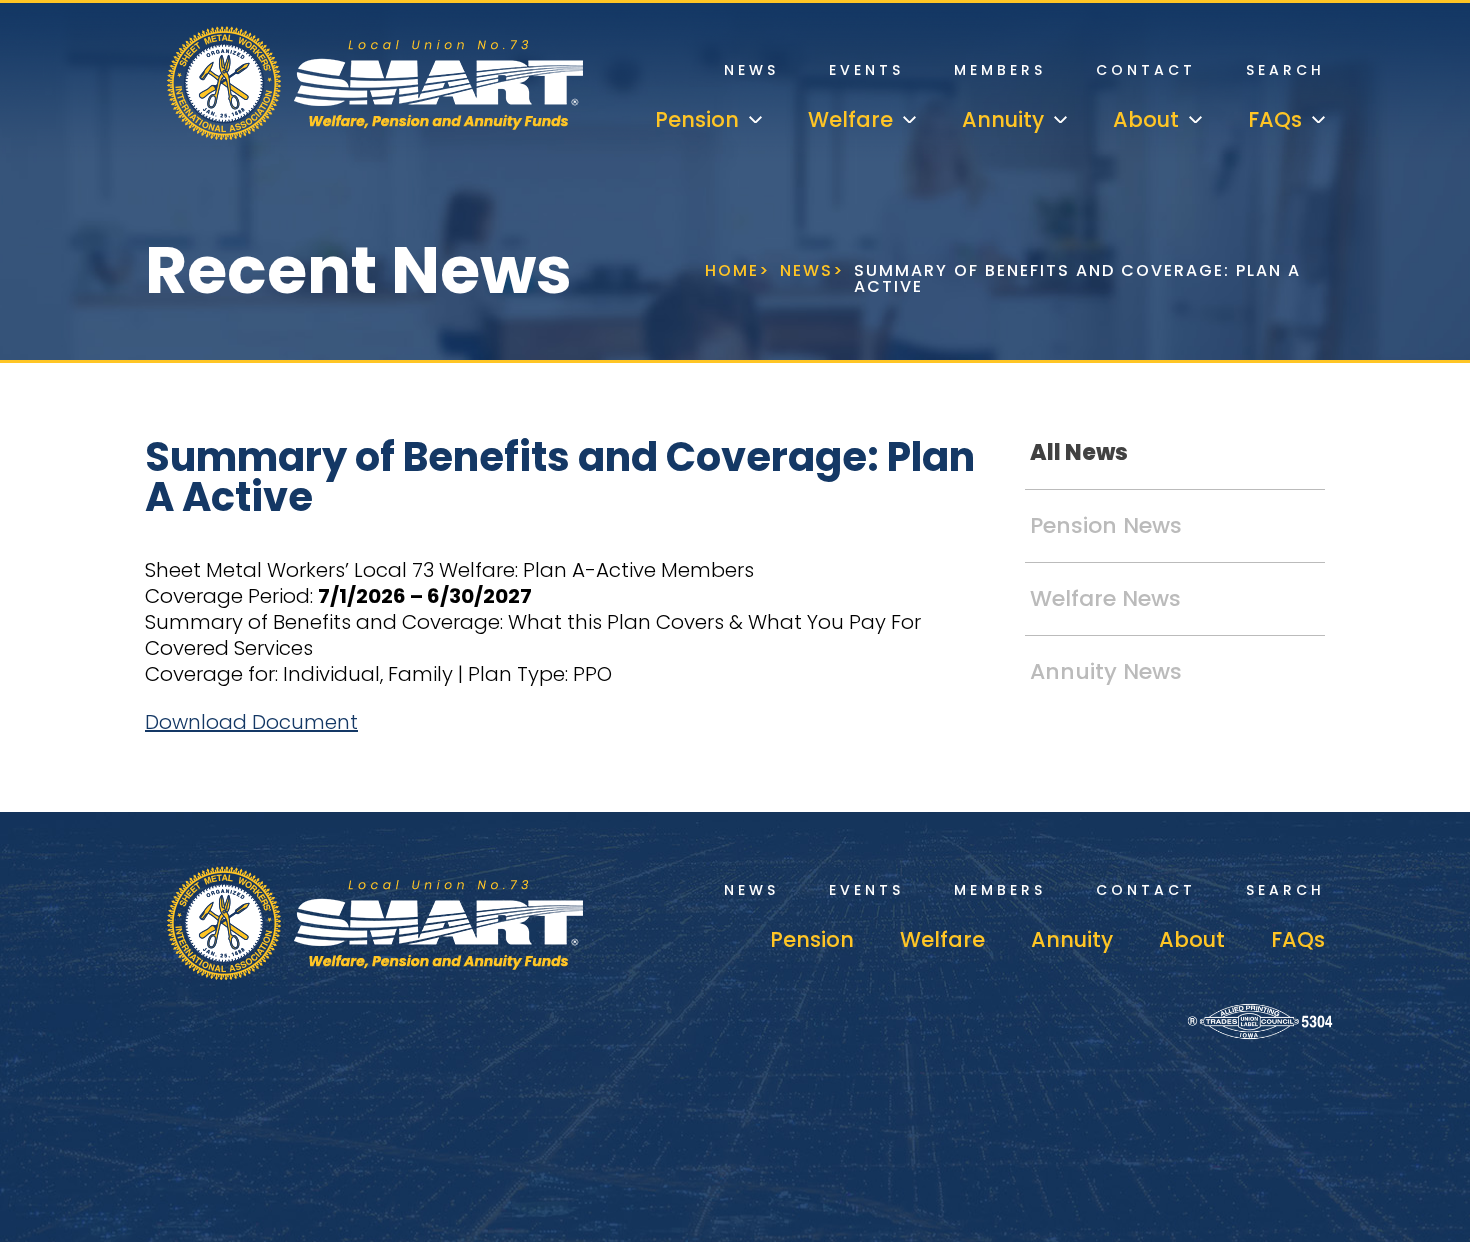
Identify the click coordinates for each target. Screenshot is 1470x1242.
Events (866, 70)
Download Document (251, 722)
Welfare (942, 939)
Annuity (1072, 939)
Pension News (1106, 525)
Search (1285, 70)
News (751, 70)
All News (1079, 452)
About (1192, 939)
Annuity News (1106, 671)
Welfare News (1105, 598)
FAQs (1298, 939)
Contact (1146, 70)
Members (1000, 70)
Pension (812, 939)
